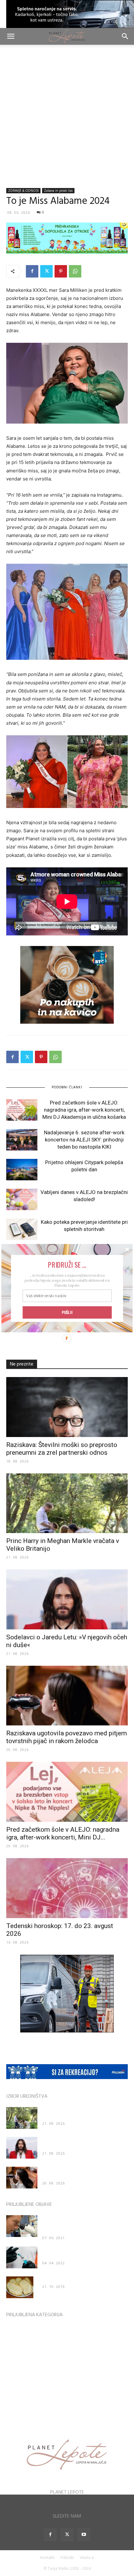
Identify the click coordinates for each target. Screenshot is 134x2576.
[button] (67, 1264)
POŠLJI (67, 1312)
